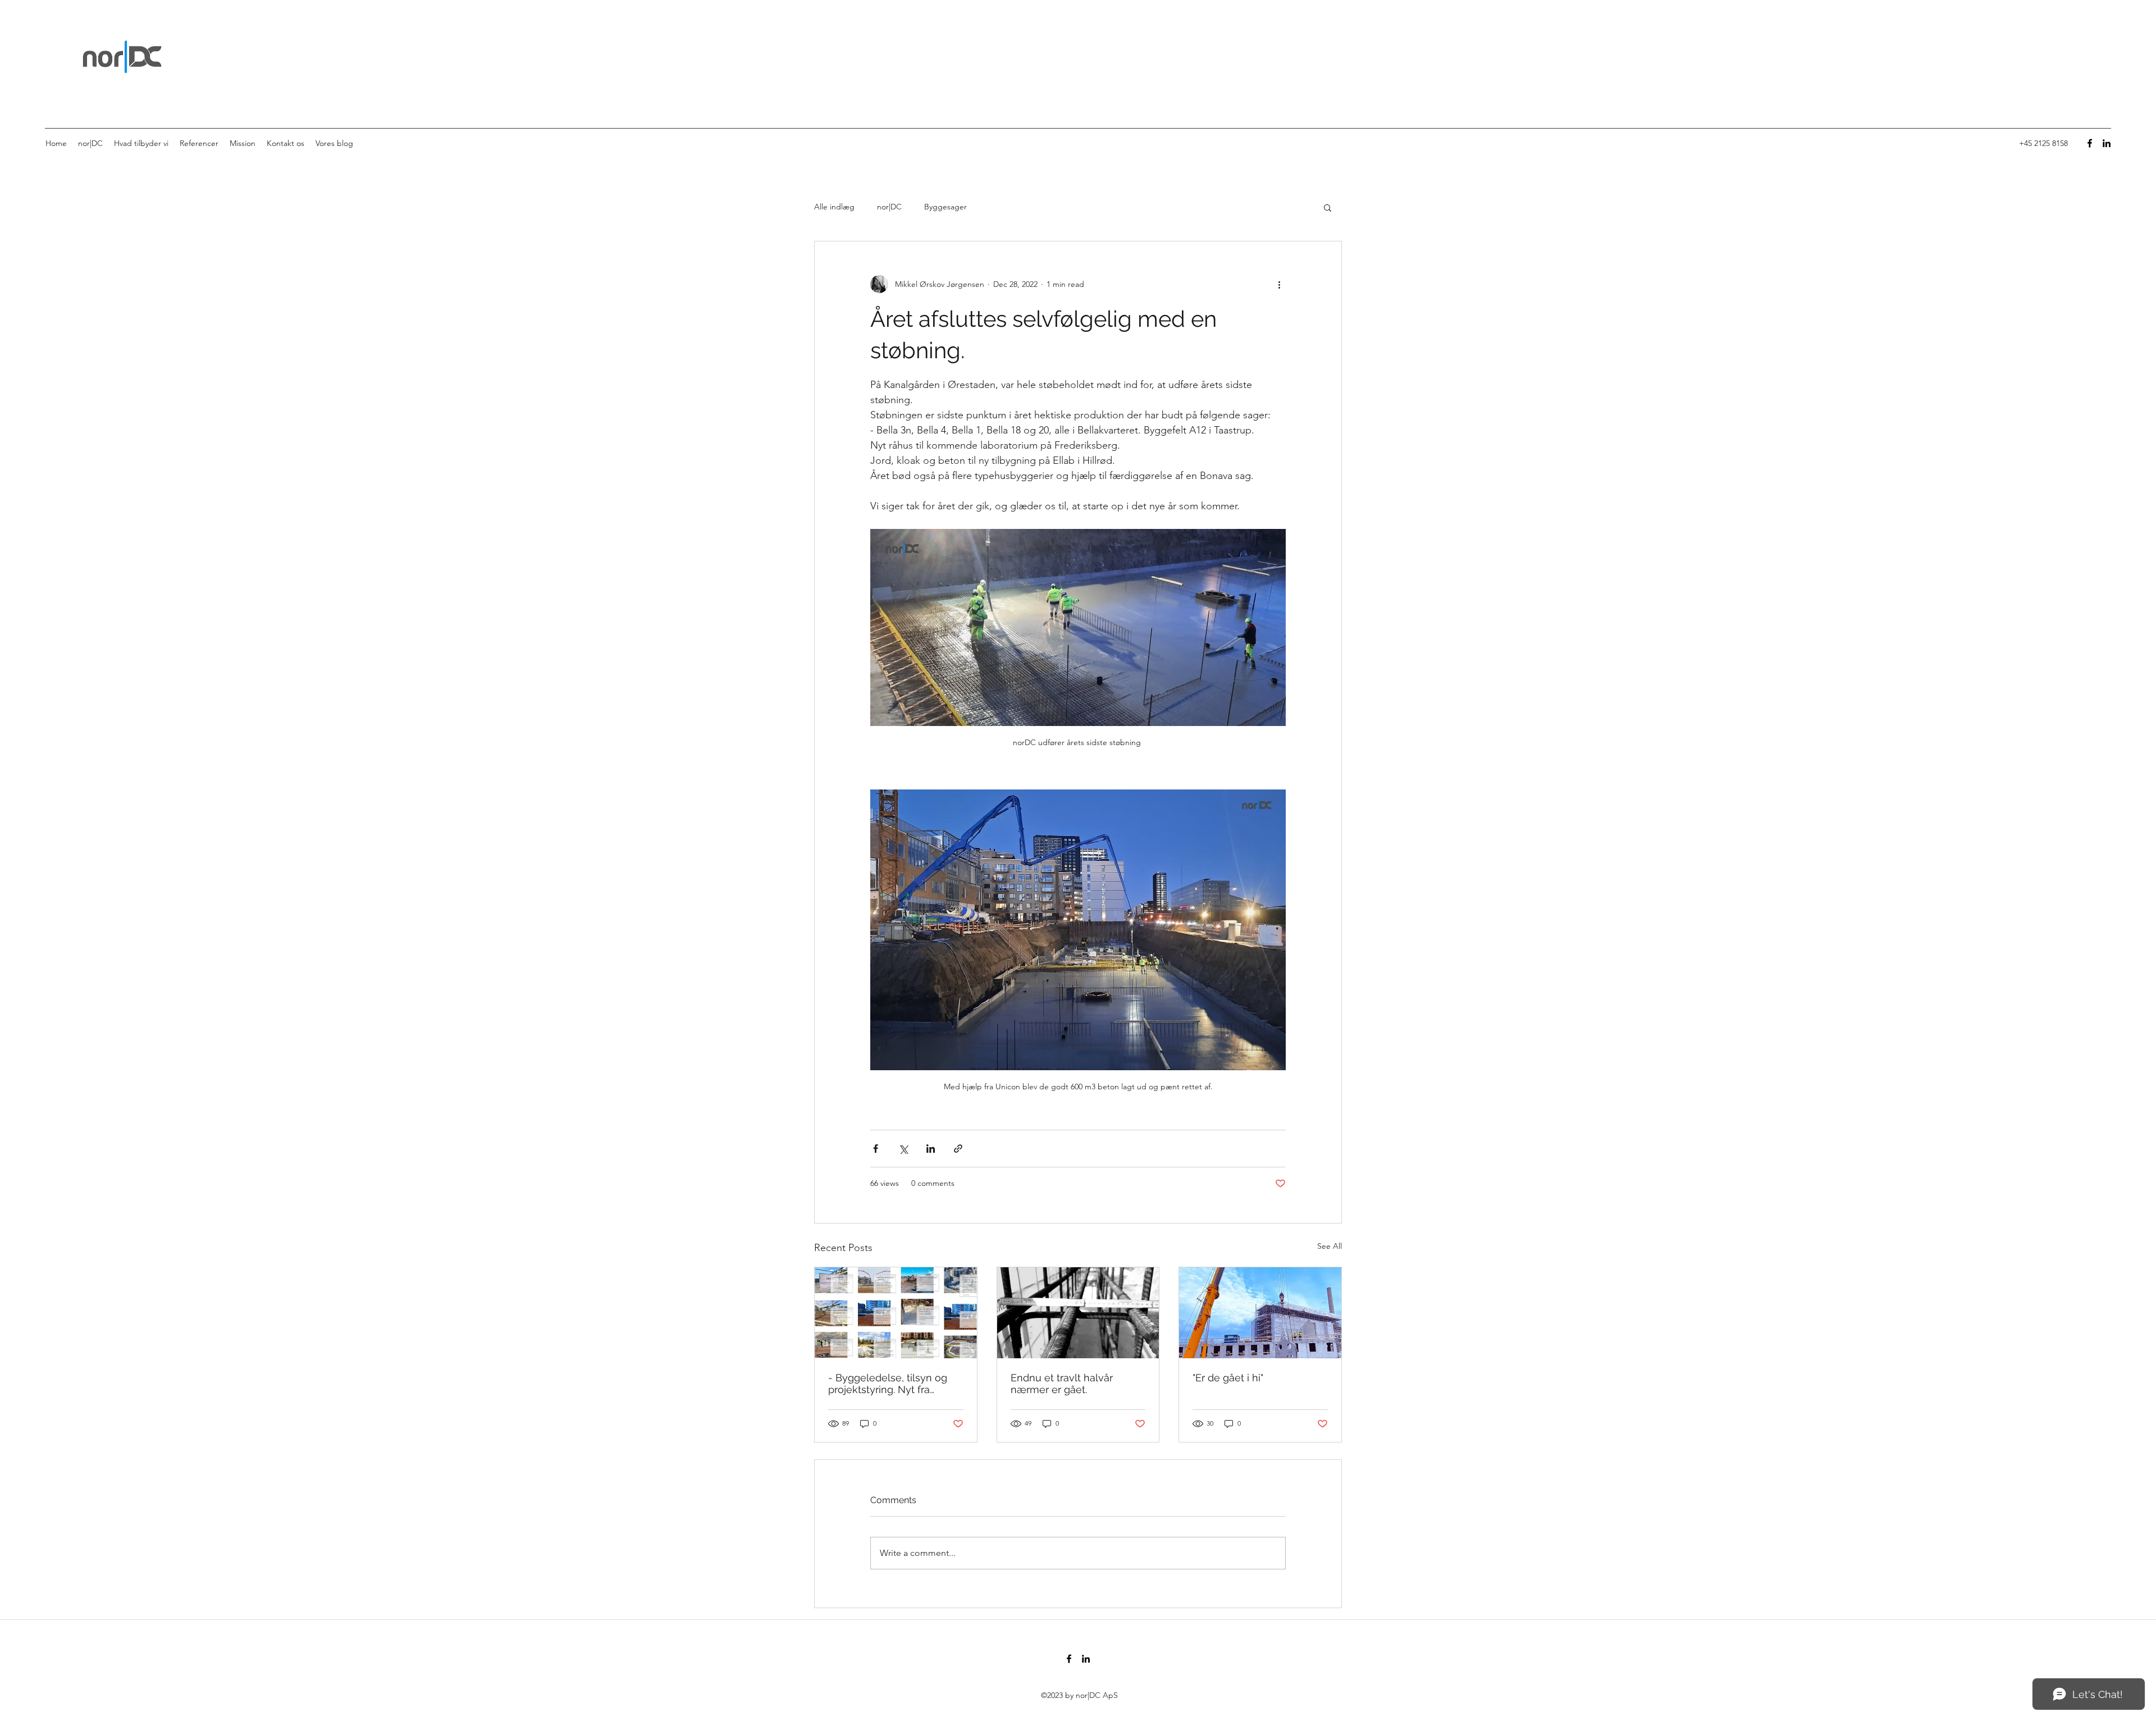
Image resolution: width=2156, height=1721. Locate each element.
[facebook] (2090, 143)
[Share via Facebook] (876, 1149)
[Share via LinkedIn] (931, 1149)
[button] (1328, 207)
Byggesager (945, 207)
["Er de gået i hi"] (1260, 1313)
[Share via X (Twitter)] (903, 1149)
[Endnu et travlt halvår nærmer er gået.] (1078, 1313)
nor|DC (889, 207)
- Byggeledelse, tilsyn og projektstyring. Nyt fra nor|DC (888, 1384)
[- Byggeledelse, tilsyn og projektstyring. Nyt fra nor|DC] (896, 1313)
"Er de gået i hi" (1228, 1378)
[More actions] (1279, 284)
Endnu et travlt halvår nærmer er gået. (1062, 1384)
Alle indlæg (834, 207)
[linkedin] (2107, 143)
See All (1330, 1246)
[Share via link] (958, 1149)
